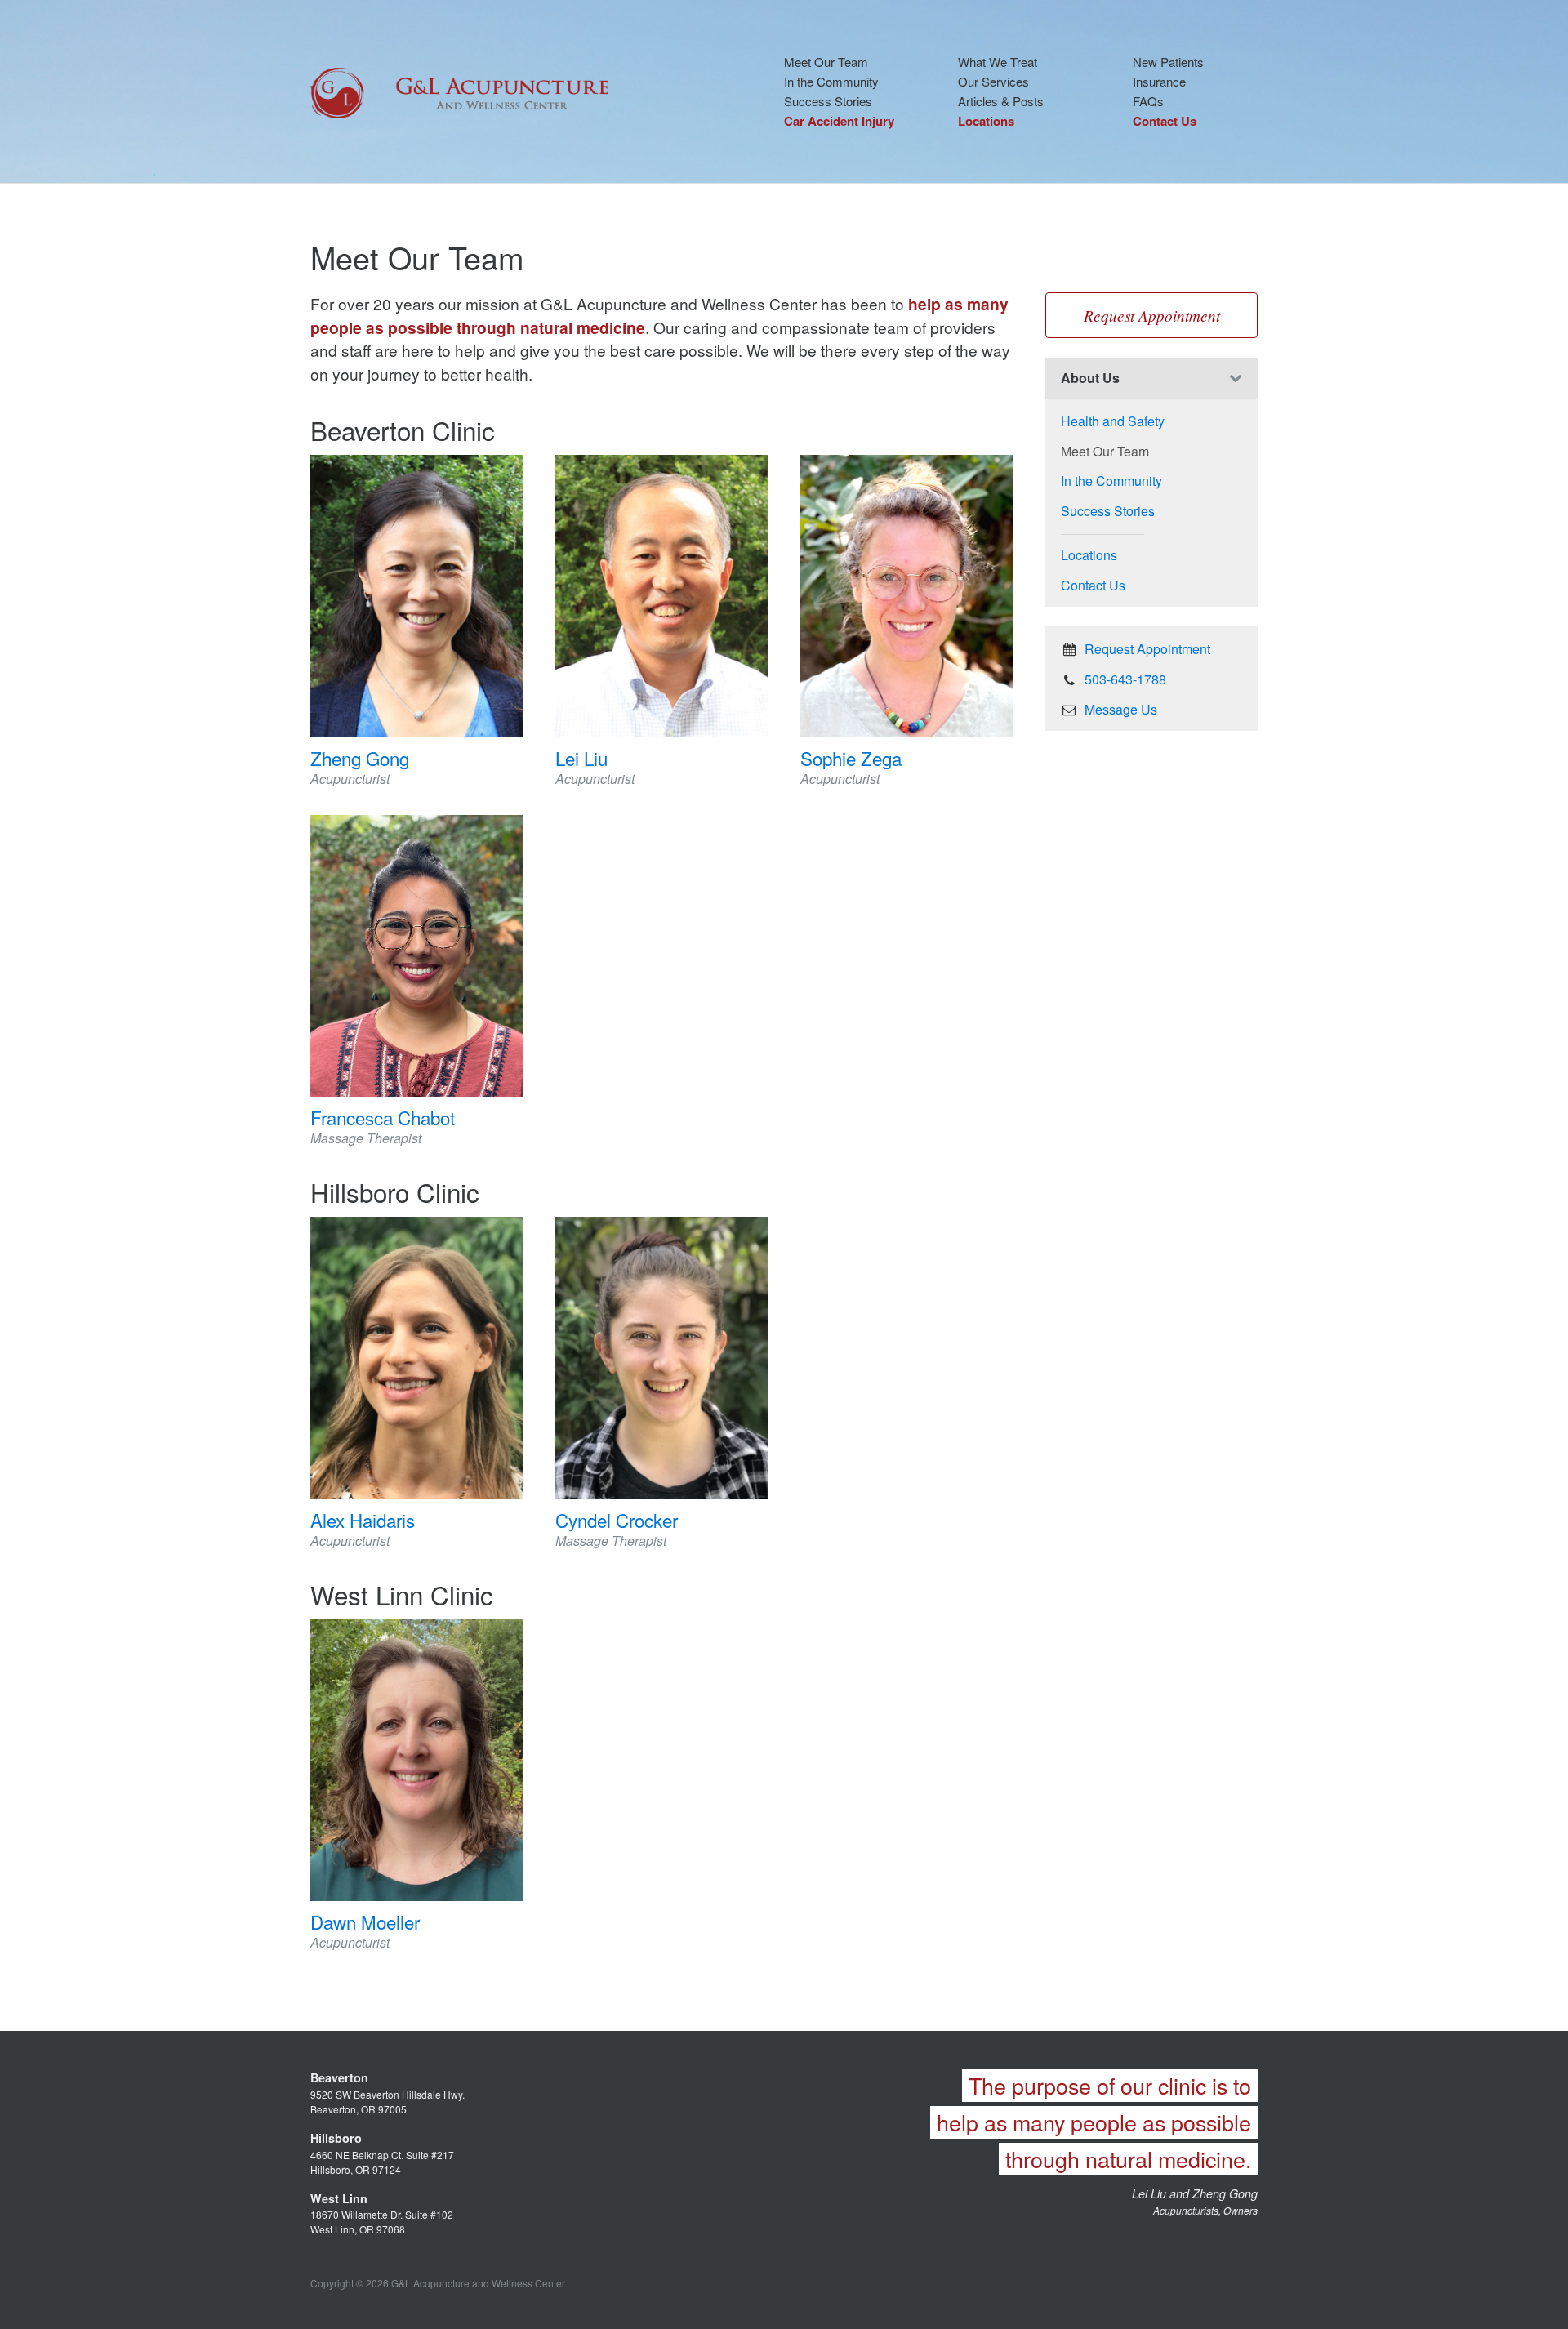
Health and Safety (1113, 421)
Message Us (1119, 709)
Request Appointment (1152, 315)
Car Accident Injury (839, 121)
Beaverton (339, 2077)
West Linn (339, 2198)
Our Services (993, 81)
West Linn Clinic (402, 1594)
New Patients (1168, 62)
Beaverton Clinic (403, 430)
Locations (986, 121)
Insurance (1159, 81)
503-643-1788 (1124, 679)
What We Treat (998, 62)
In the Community (831, 81)
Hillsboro (336, 2138)
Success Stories (828, 101)
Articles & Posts (1001, 101)
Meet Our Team (826, 62)
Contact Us (1165, 121)
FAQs (1148, 101)
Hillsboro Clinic (395, 1192)
